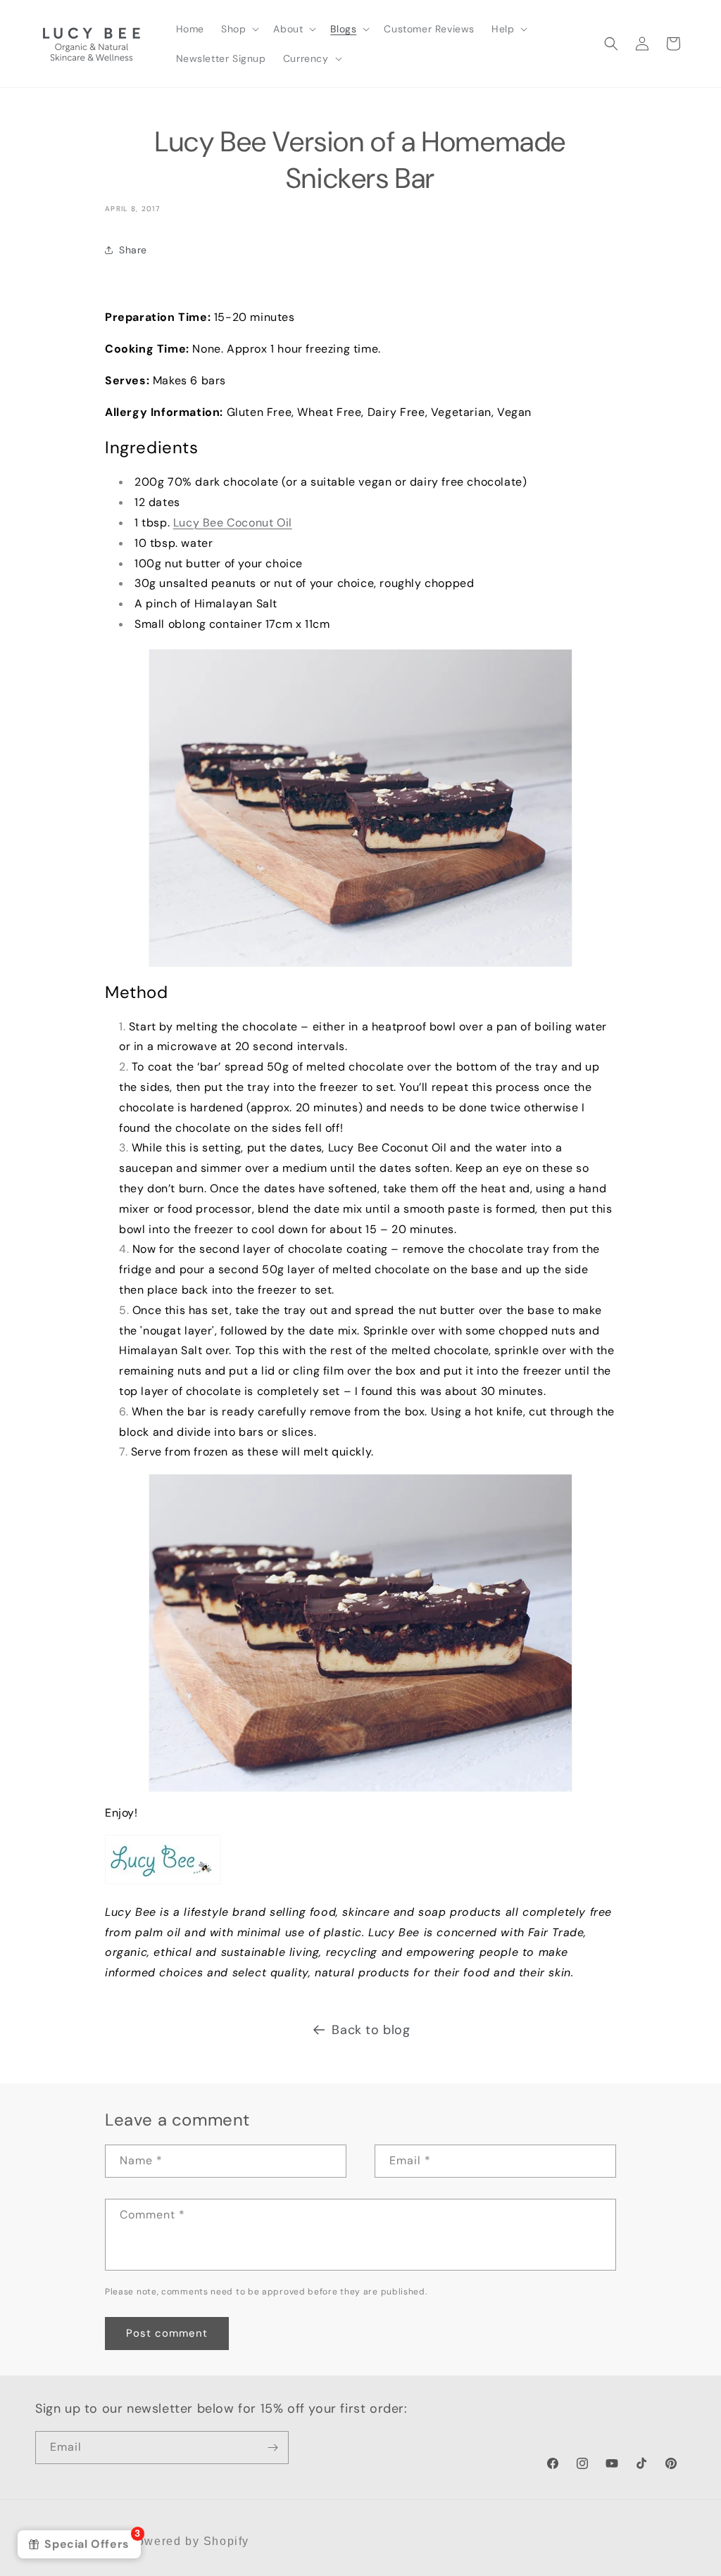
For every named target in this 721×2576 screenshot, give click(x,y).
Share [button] (133, 250)
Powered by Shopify (189, 2541)
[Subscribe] (272, 2448)
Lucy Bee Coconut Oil (233, 523)
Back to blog (371, 2030)
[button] (239, 29)
